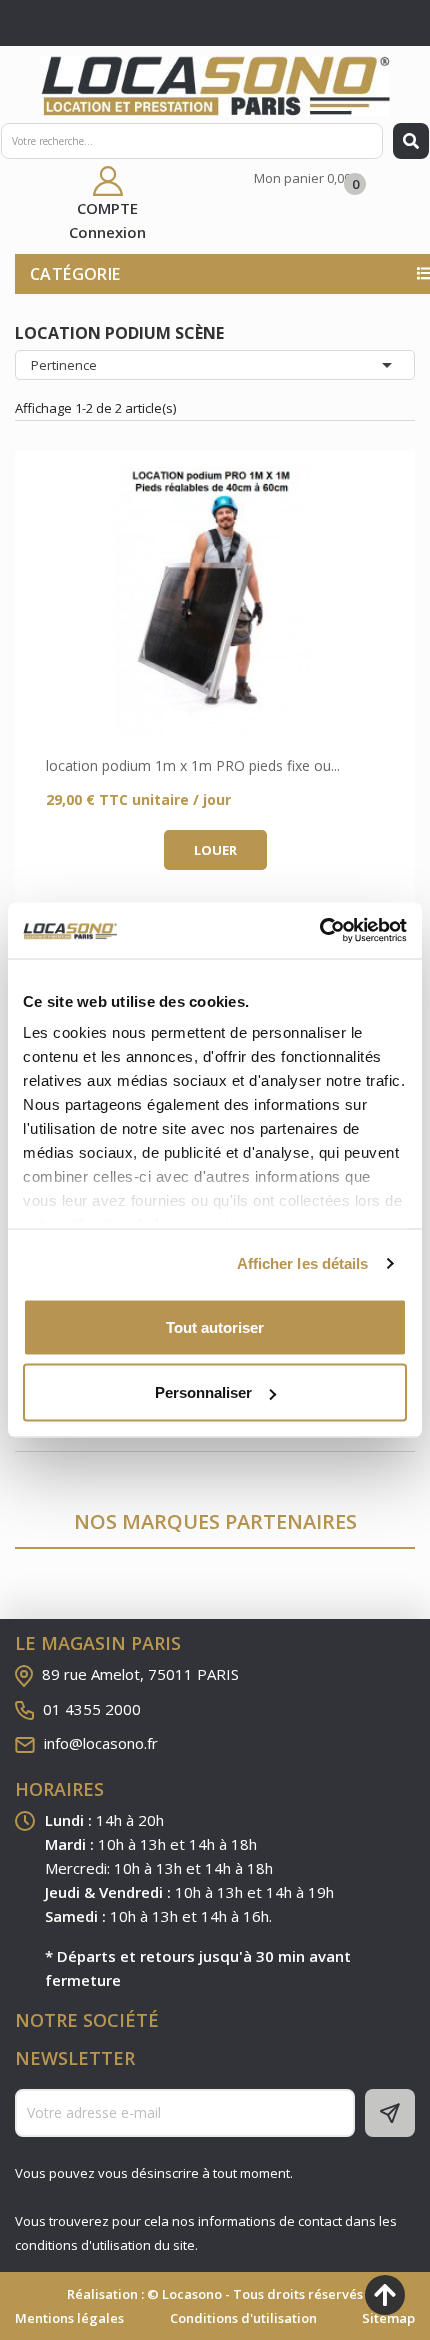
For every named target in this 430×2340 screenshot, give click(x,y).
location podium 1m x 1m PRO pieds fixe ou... (193, 765)
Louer (215, 850)
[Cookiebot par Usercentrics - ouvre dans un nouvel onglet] (319, 931)
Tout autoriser (215, 1326)
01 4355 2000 (92, 1709)
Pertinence (215, 365)
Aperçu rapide (215, 601)
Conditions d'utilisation (243, 2318)
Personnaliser (203, 1392)
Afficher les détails (303, 1263)
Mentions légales (69, 2318)
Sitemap (388, 2318)
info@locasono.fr (101, 1743)
